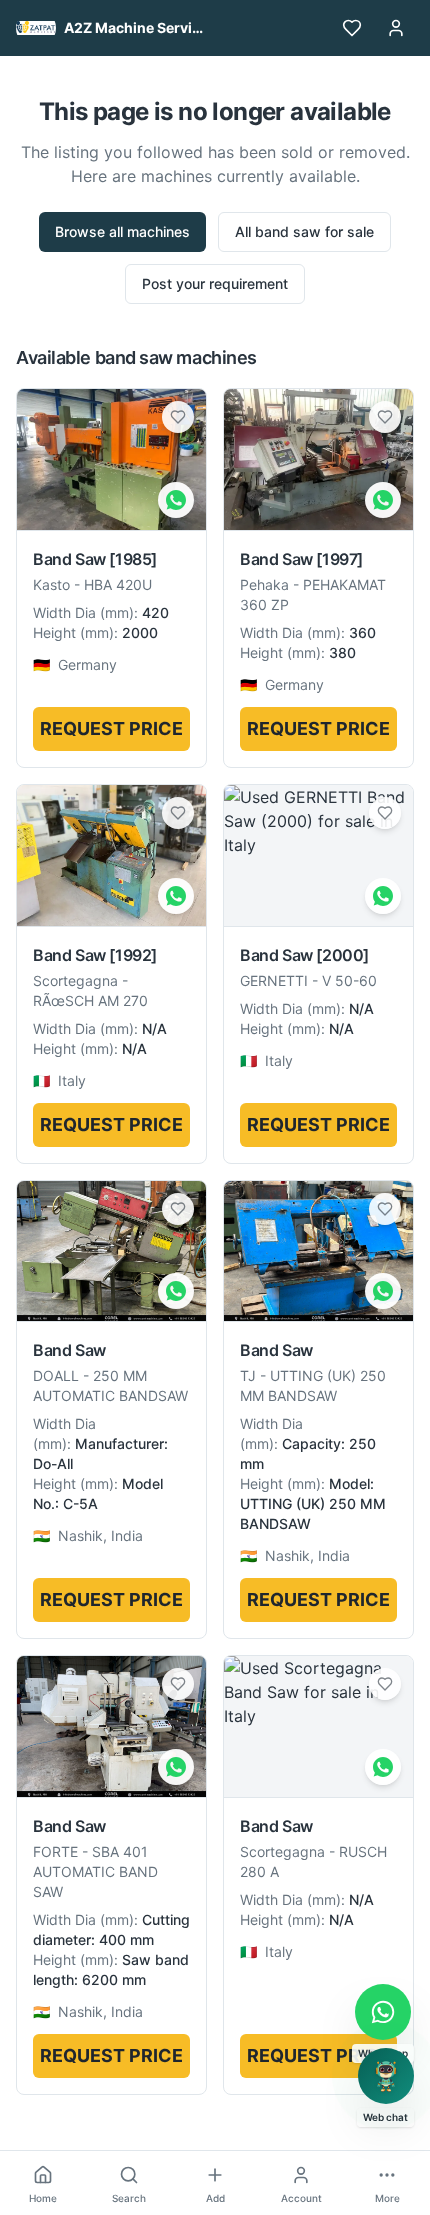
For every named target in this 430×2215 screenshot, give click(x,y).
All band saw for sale (304, 231)
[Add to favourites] (178, 417)
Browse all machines (122, 231)
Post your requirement (215, 283)
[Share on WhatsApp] (176, 500)
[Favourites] (352, 28)
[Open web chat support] (386, 2076)
